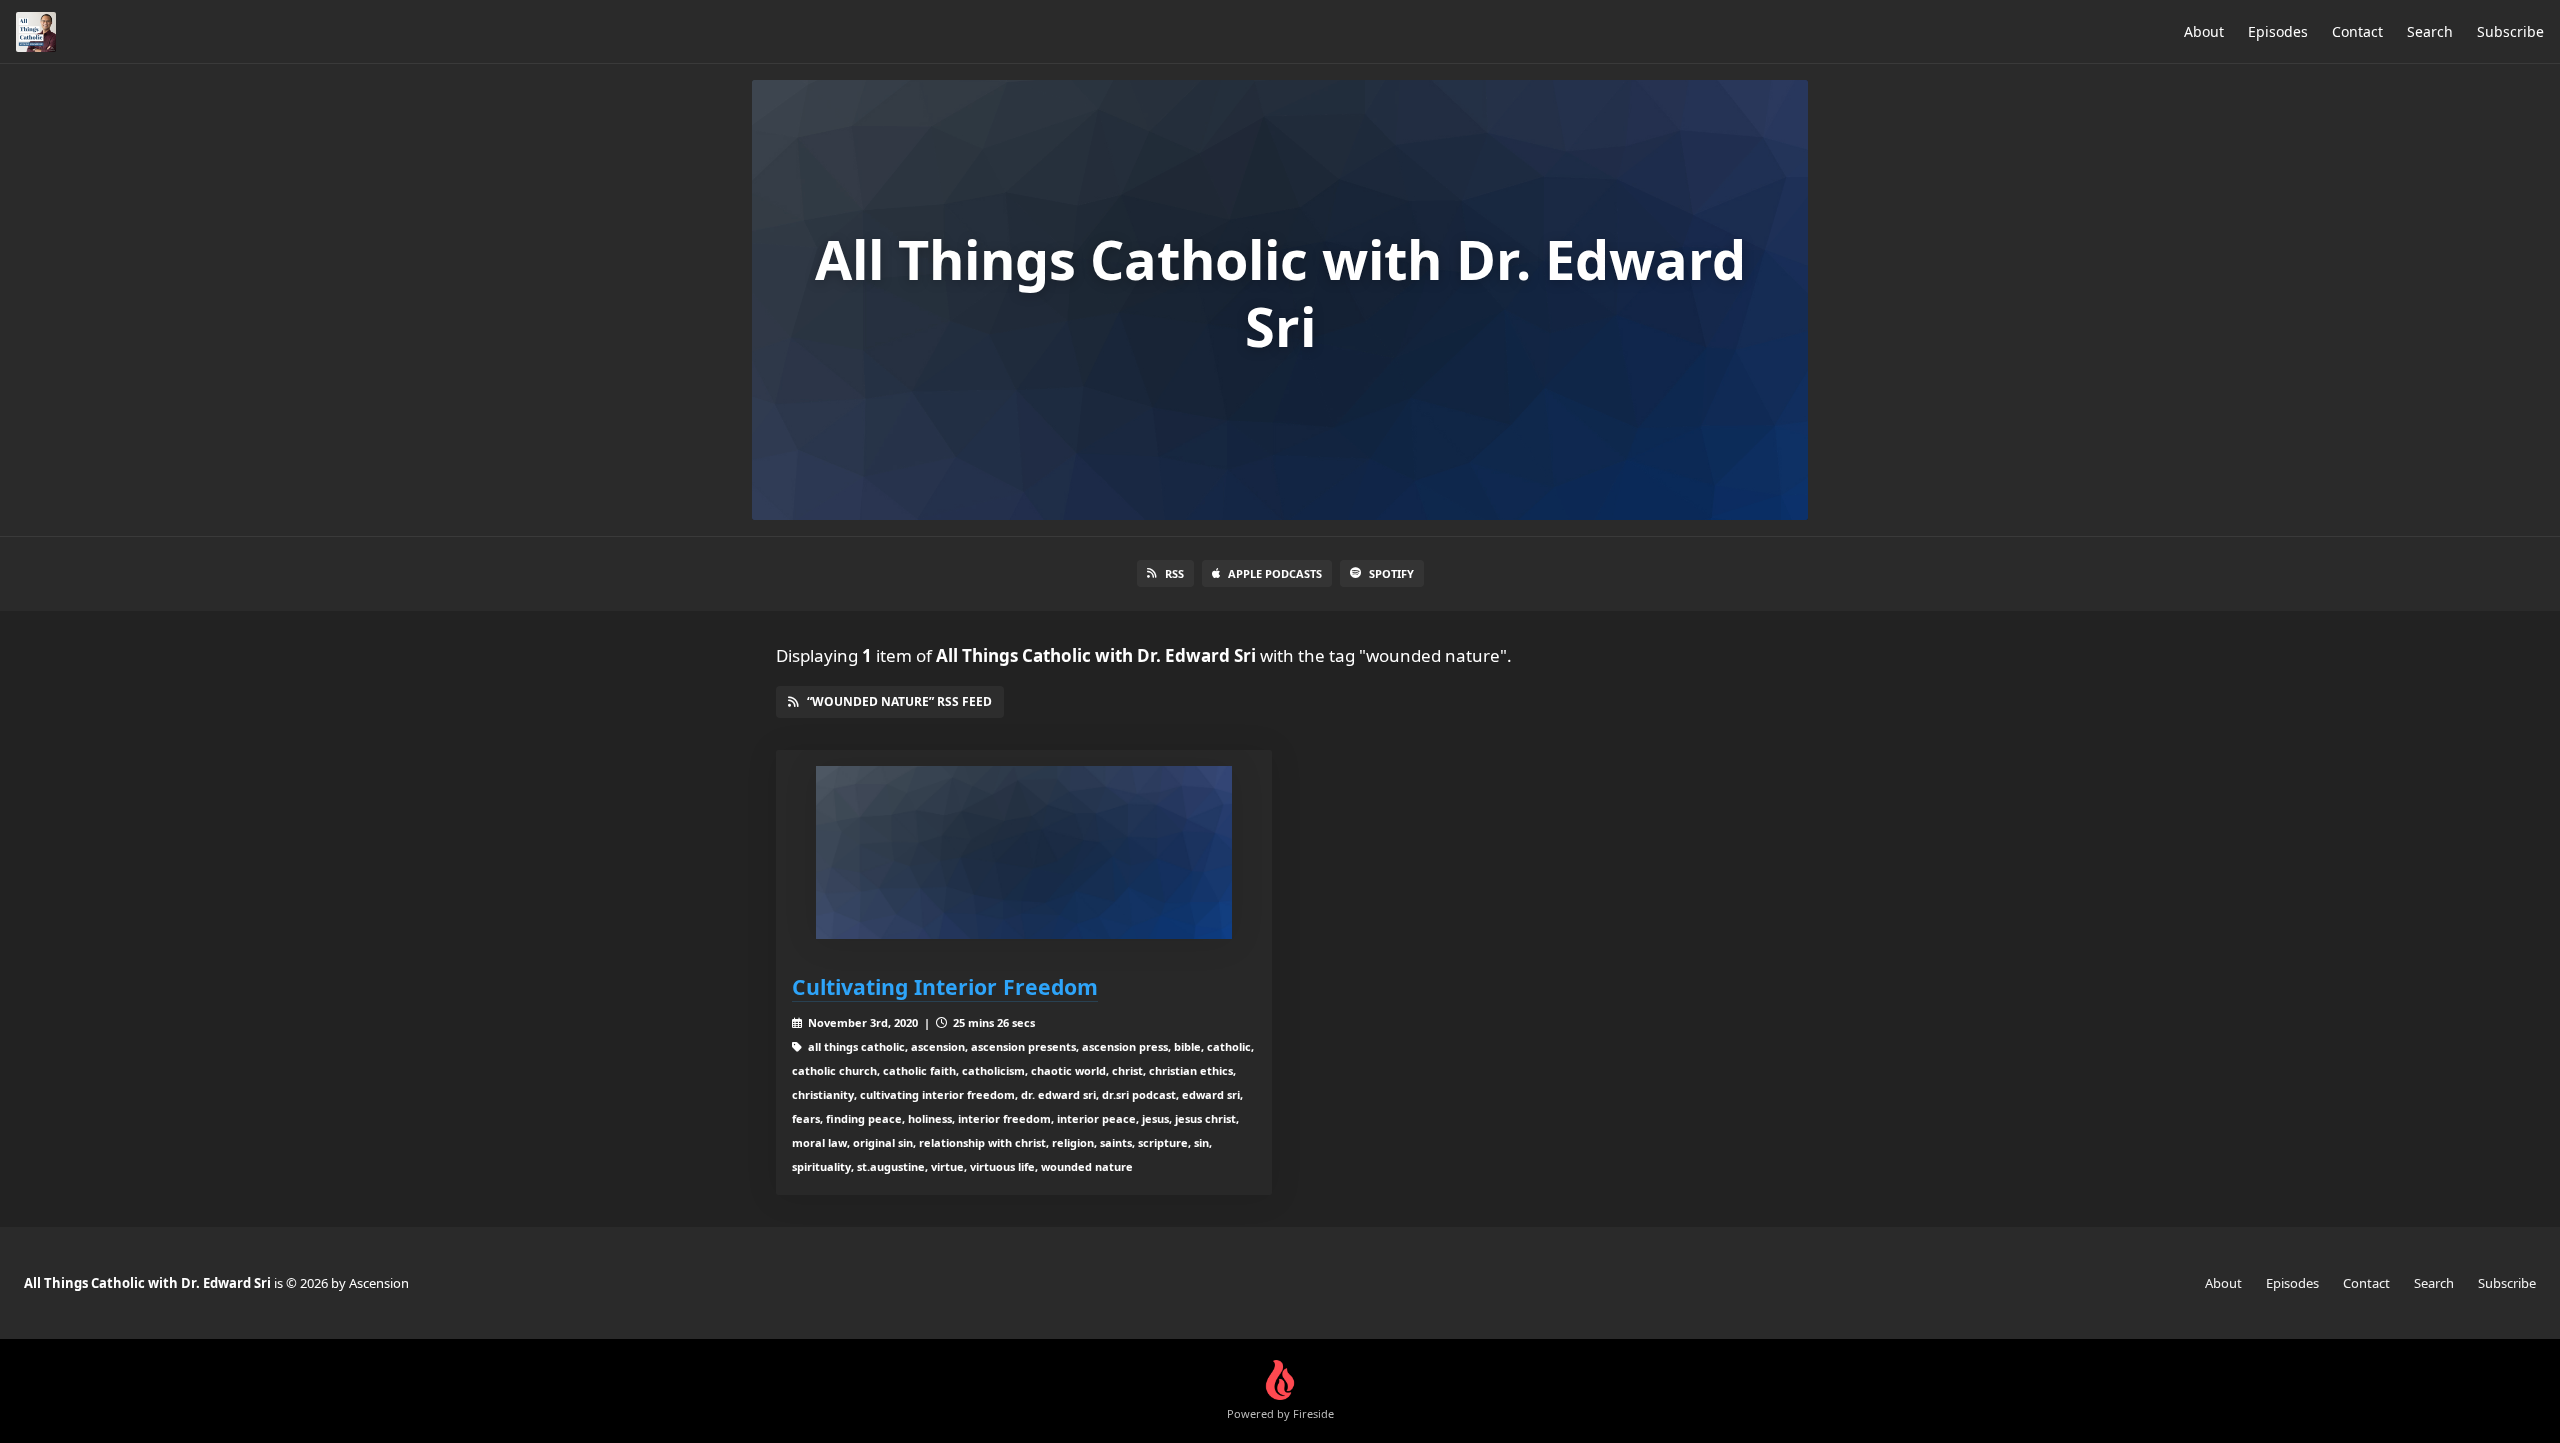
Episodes (2278, 31)
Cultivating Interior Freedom (945, 986)
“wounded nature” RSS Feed (899, 701)
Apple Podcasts (1275, 573)
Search (2430, 31)
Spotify (1391, 573)
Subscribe (2510, 31)
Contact (2357, 31)
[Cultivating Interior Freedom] (1024, 852)
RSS (1174, 573)
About (2204, 31)
